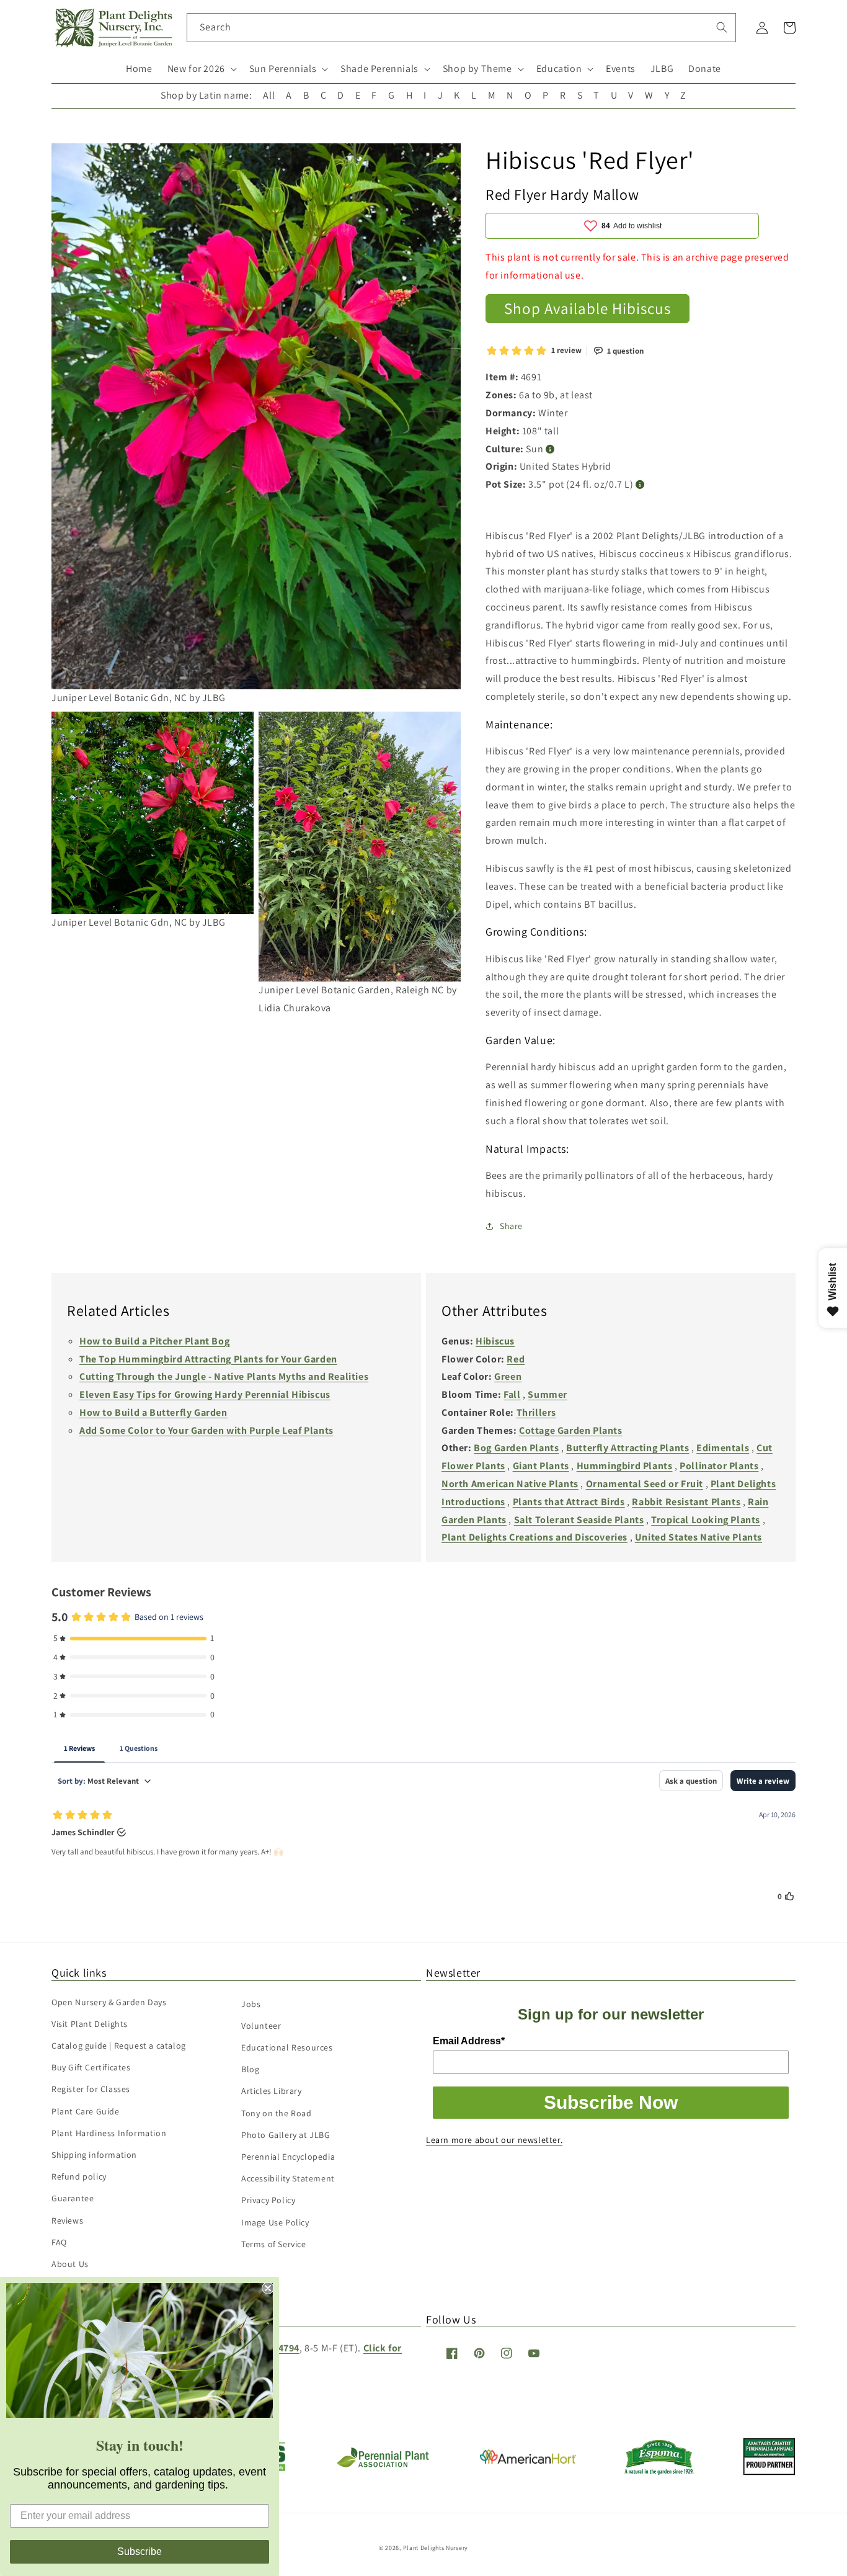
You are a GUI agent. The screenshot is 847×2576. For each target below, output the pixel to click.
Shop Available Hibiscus (588, 308)
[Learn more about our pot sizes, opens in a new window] (640, 485)
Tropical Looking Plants (706, 1520)
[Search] (722, 27)
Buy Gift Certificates (91, 2067)
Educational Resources (287, 2047)
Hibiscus (495, 1341)
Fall (512, 1394)
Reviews (67, 2220)
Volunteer (261, 2026)
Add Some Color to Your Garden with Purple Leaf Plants (206, 1430)
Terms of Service (274, 2244)
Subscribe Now (611, 2102)
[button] (201, 69)
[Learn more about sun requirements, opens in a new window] (550, 449)
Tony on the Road (277, 2113)
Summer (548, 1394)
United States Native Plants (698, 1537)
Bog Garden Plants (516, 1448)
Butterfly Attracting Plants (627, 1448)
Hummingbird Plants (625, 1466)
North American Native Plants (510, 1484)
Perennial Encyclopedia (288, 2157)
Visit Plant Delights (90, 2024)
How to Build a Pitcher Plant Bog (154, 1341)
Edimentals (723, 1448)
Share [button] (511, 1226)
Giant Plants (541, 1466)
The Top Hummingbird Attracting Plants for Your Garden (208, 1359)
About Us (70, 2264)
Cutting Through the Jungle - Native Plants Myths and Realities (224, 1376)
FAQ (59, 2242)
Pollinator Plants (719, 1466)
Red (516, 1359)
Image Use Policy (275, 2222)
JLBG (662, 69)
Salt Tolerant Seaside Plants (579, 1520)
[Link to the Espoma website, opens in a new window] (659, 2471)
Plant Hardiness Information (109, 2133)
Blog (250, 2069)
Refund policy (79, 2176)
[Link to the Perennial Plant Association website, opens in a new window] (383, 2465)
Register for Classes (91, 2089)
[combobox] (462, 28)
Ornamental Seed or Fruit (645, 1484)
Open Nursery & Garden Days (109, 2002)
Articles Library (272, 2091)
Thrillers (536, 1412)
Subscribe (140, 2551)
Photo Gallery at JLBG (286, 2135)
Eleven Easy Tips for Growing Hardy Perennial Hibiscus (205, 1394)
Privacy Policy (268, 2200)
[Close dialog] (268, 2288)
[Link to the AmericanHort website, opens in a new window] (528, 2460)
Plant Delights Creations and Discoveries (534, 1537)
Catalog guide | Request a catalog (119, 2046)
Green (508, 1376)
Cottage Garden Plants (571, 1430)
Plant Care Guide (86, 2111)
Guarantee (73, 2198)
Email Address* (469, 2041)
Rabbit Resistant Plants (686, 1502)
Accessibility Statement (288, 2178)
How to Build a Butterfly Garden (153, 1412)
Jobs (251, 2004)
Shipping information (94, 2155)
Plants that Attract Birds (569, 1502)
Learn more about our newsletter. (494, 2140)
